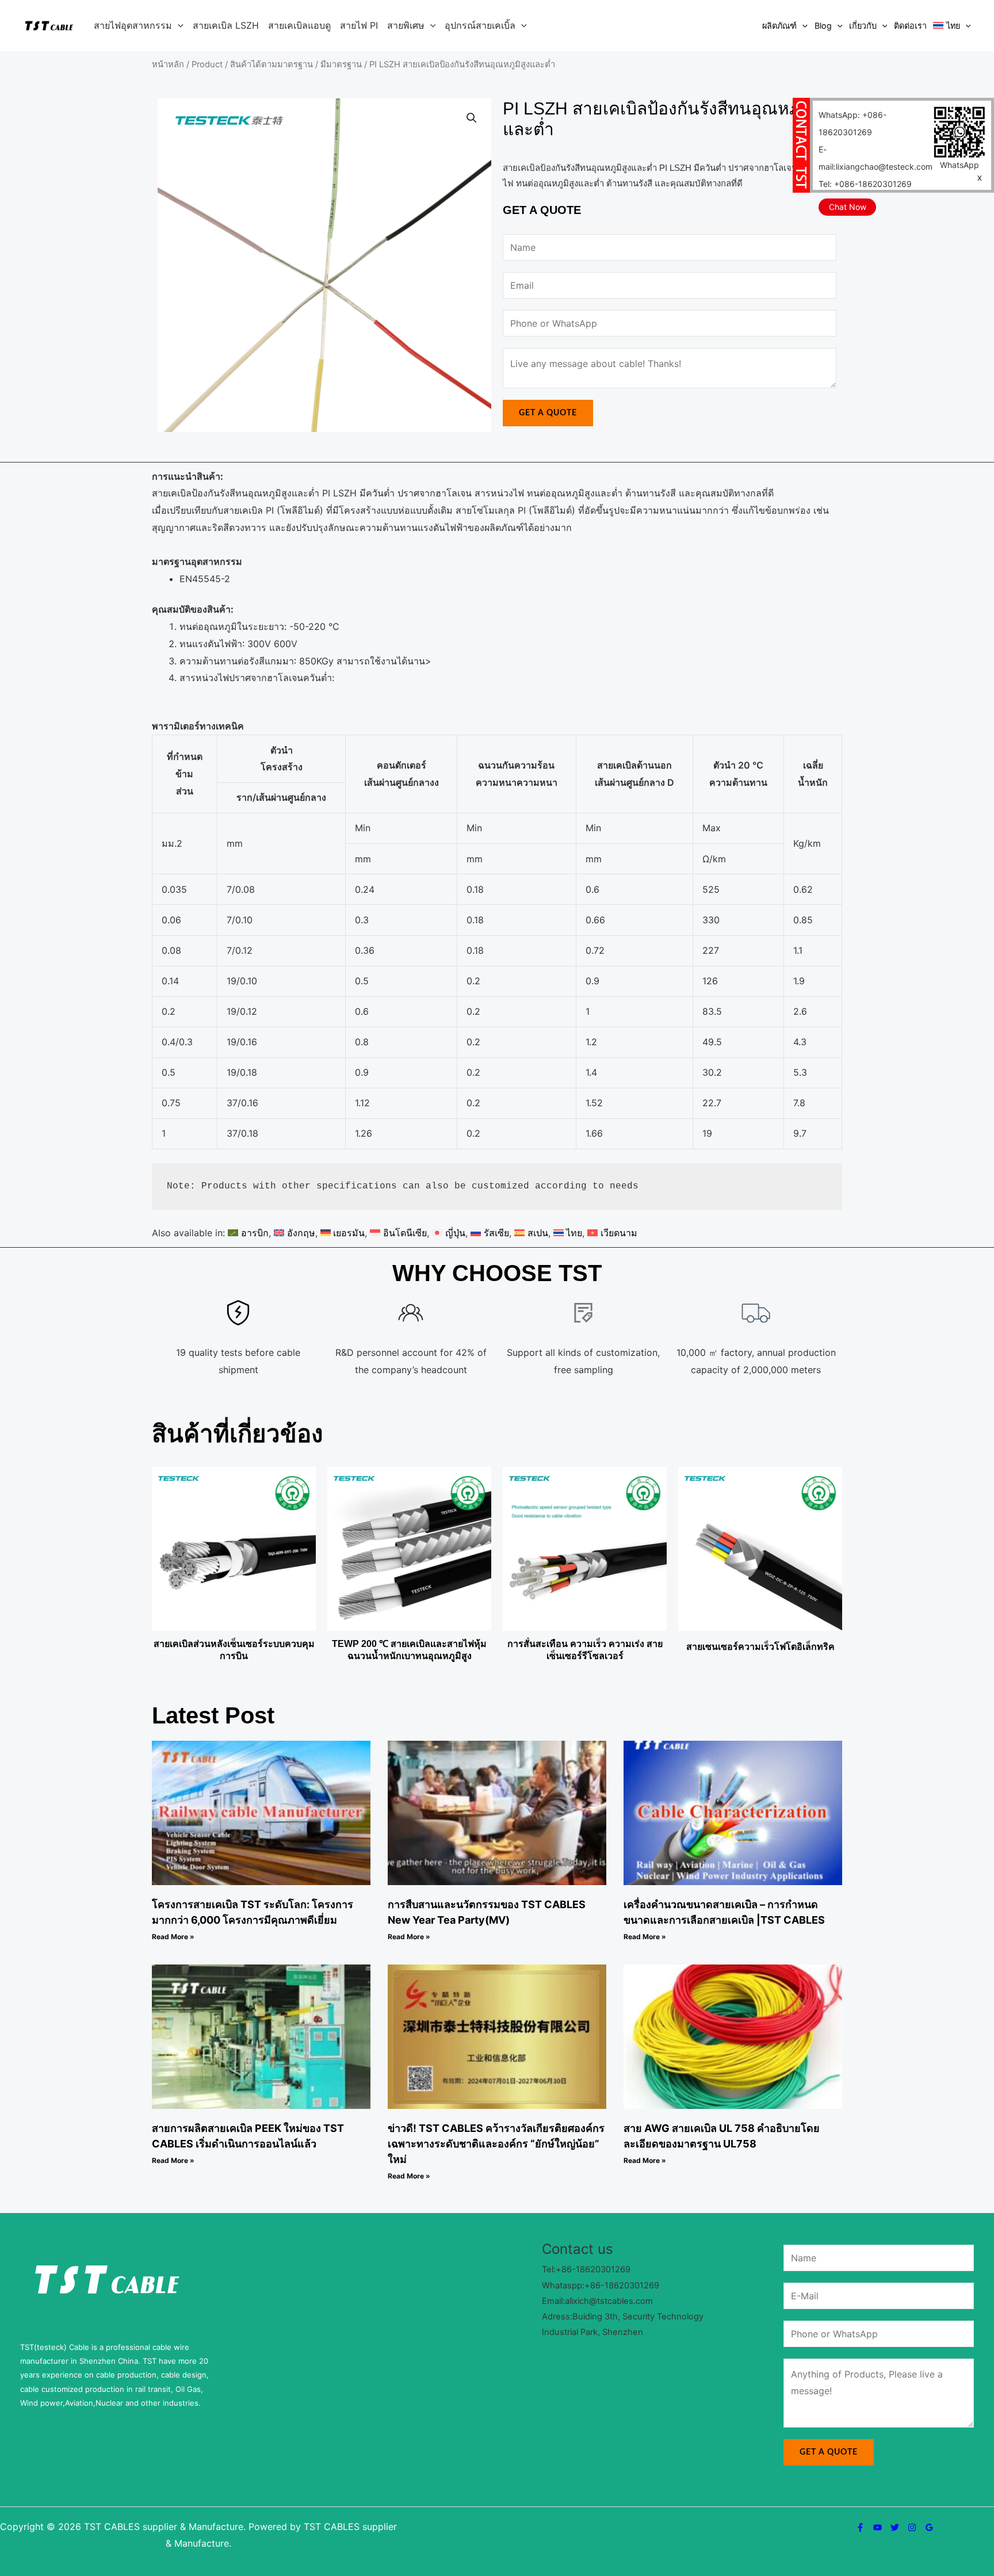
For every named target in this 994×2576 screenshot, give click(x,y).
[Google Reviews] (929, 2527)
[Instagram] (912, 2527)
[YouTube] (878, 2527)
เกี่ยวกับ (863, 26)
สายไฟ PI (359, 25)
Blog (823, 26)
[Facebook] (860, 2527)
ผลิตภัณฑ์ (779, 26)
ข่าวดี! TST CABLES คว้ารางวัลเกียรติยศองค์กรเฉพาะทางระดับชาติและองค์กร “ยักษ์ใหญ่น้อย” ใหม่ (496, 2144)
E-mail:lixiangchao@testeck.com (876, 158)
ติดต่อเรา (910, 26)
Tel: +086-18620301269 (865, 184)
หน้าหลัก (168, 64)
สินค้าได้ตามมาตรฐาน (272, 64)
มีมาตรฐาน (341, 64)
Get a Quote (548, 413)
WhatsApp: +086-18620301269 (852, 123)
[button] (178, 25)
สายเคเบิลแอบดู (299, 25)
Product (207, 64)
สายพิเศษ (406, 25)
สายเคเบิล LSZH (226, 25)
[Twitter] (895, 2527)
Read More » (173, 1937)
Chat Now (848, 207)
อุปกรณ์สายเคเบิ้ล (480, 25)
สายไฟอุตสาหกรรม (133, 25)
